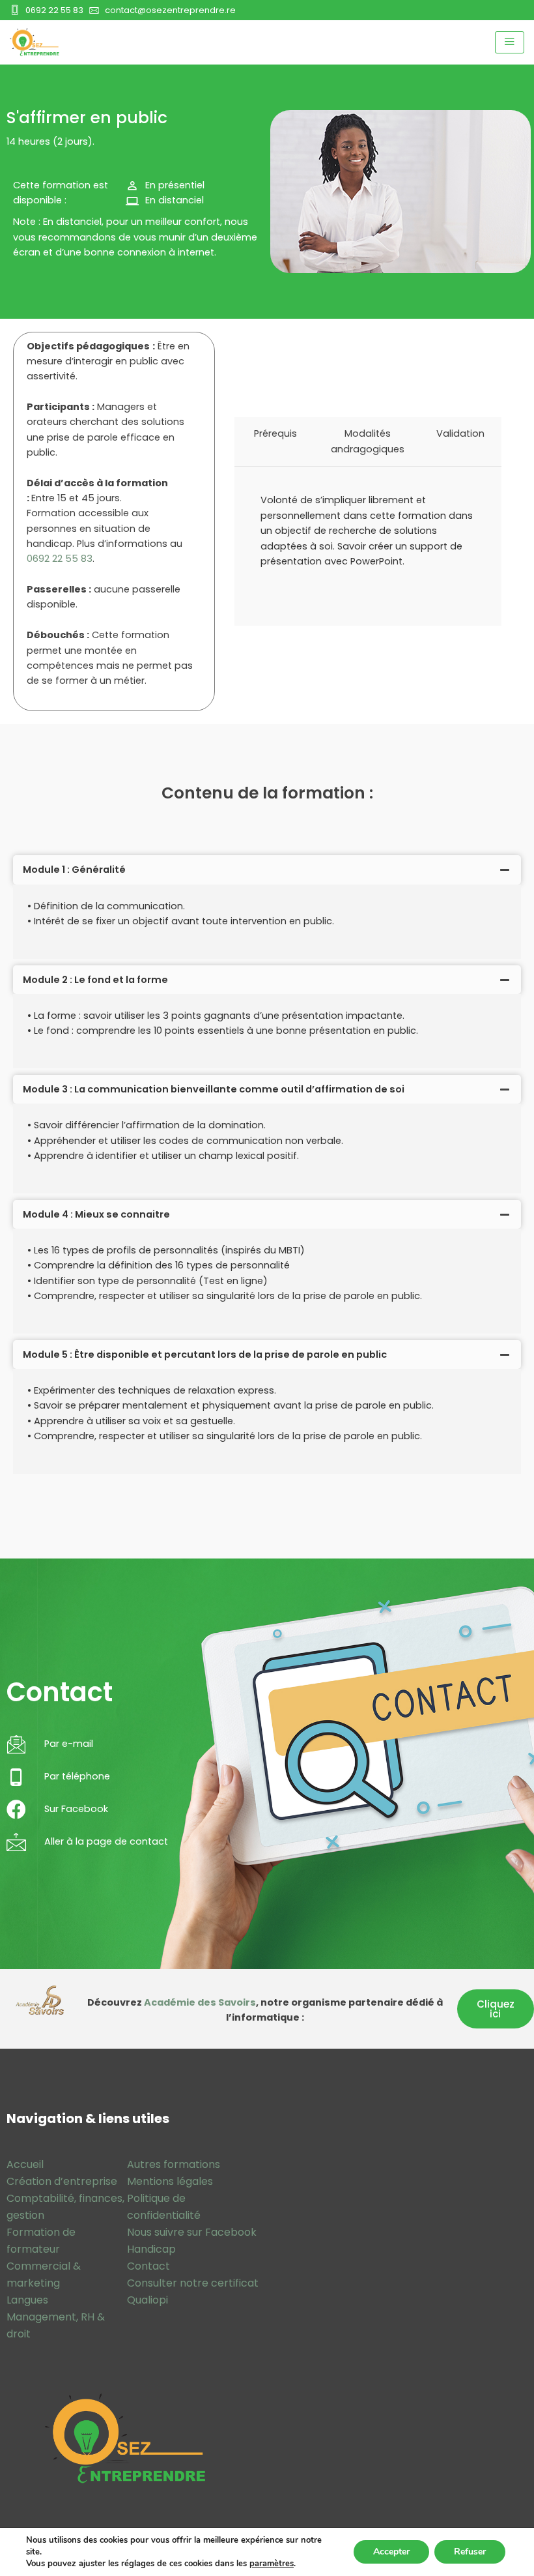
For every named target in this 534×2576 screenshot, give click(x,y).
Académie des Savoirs (200, 2002)
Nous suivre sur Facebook (192, 2232)
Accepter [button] (391, 2552)
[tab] (267, 870)
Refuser (470, 2552)
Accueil (25, 2164)
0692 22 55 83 (60, 559)
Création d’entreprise (62, 2181)
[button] (496, 2009)
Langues (27, 2300)
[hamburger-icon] (510, 42)
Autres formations (174, 2164)
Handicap (151, 2249)
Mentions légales (170, 2181)
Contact (148, 2266)
